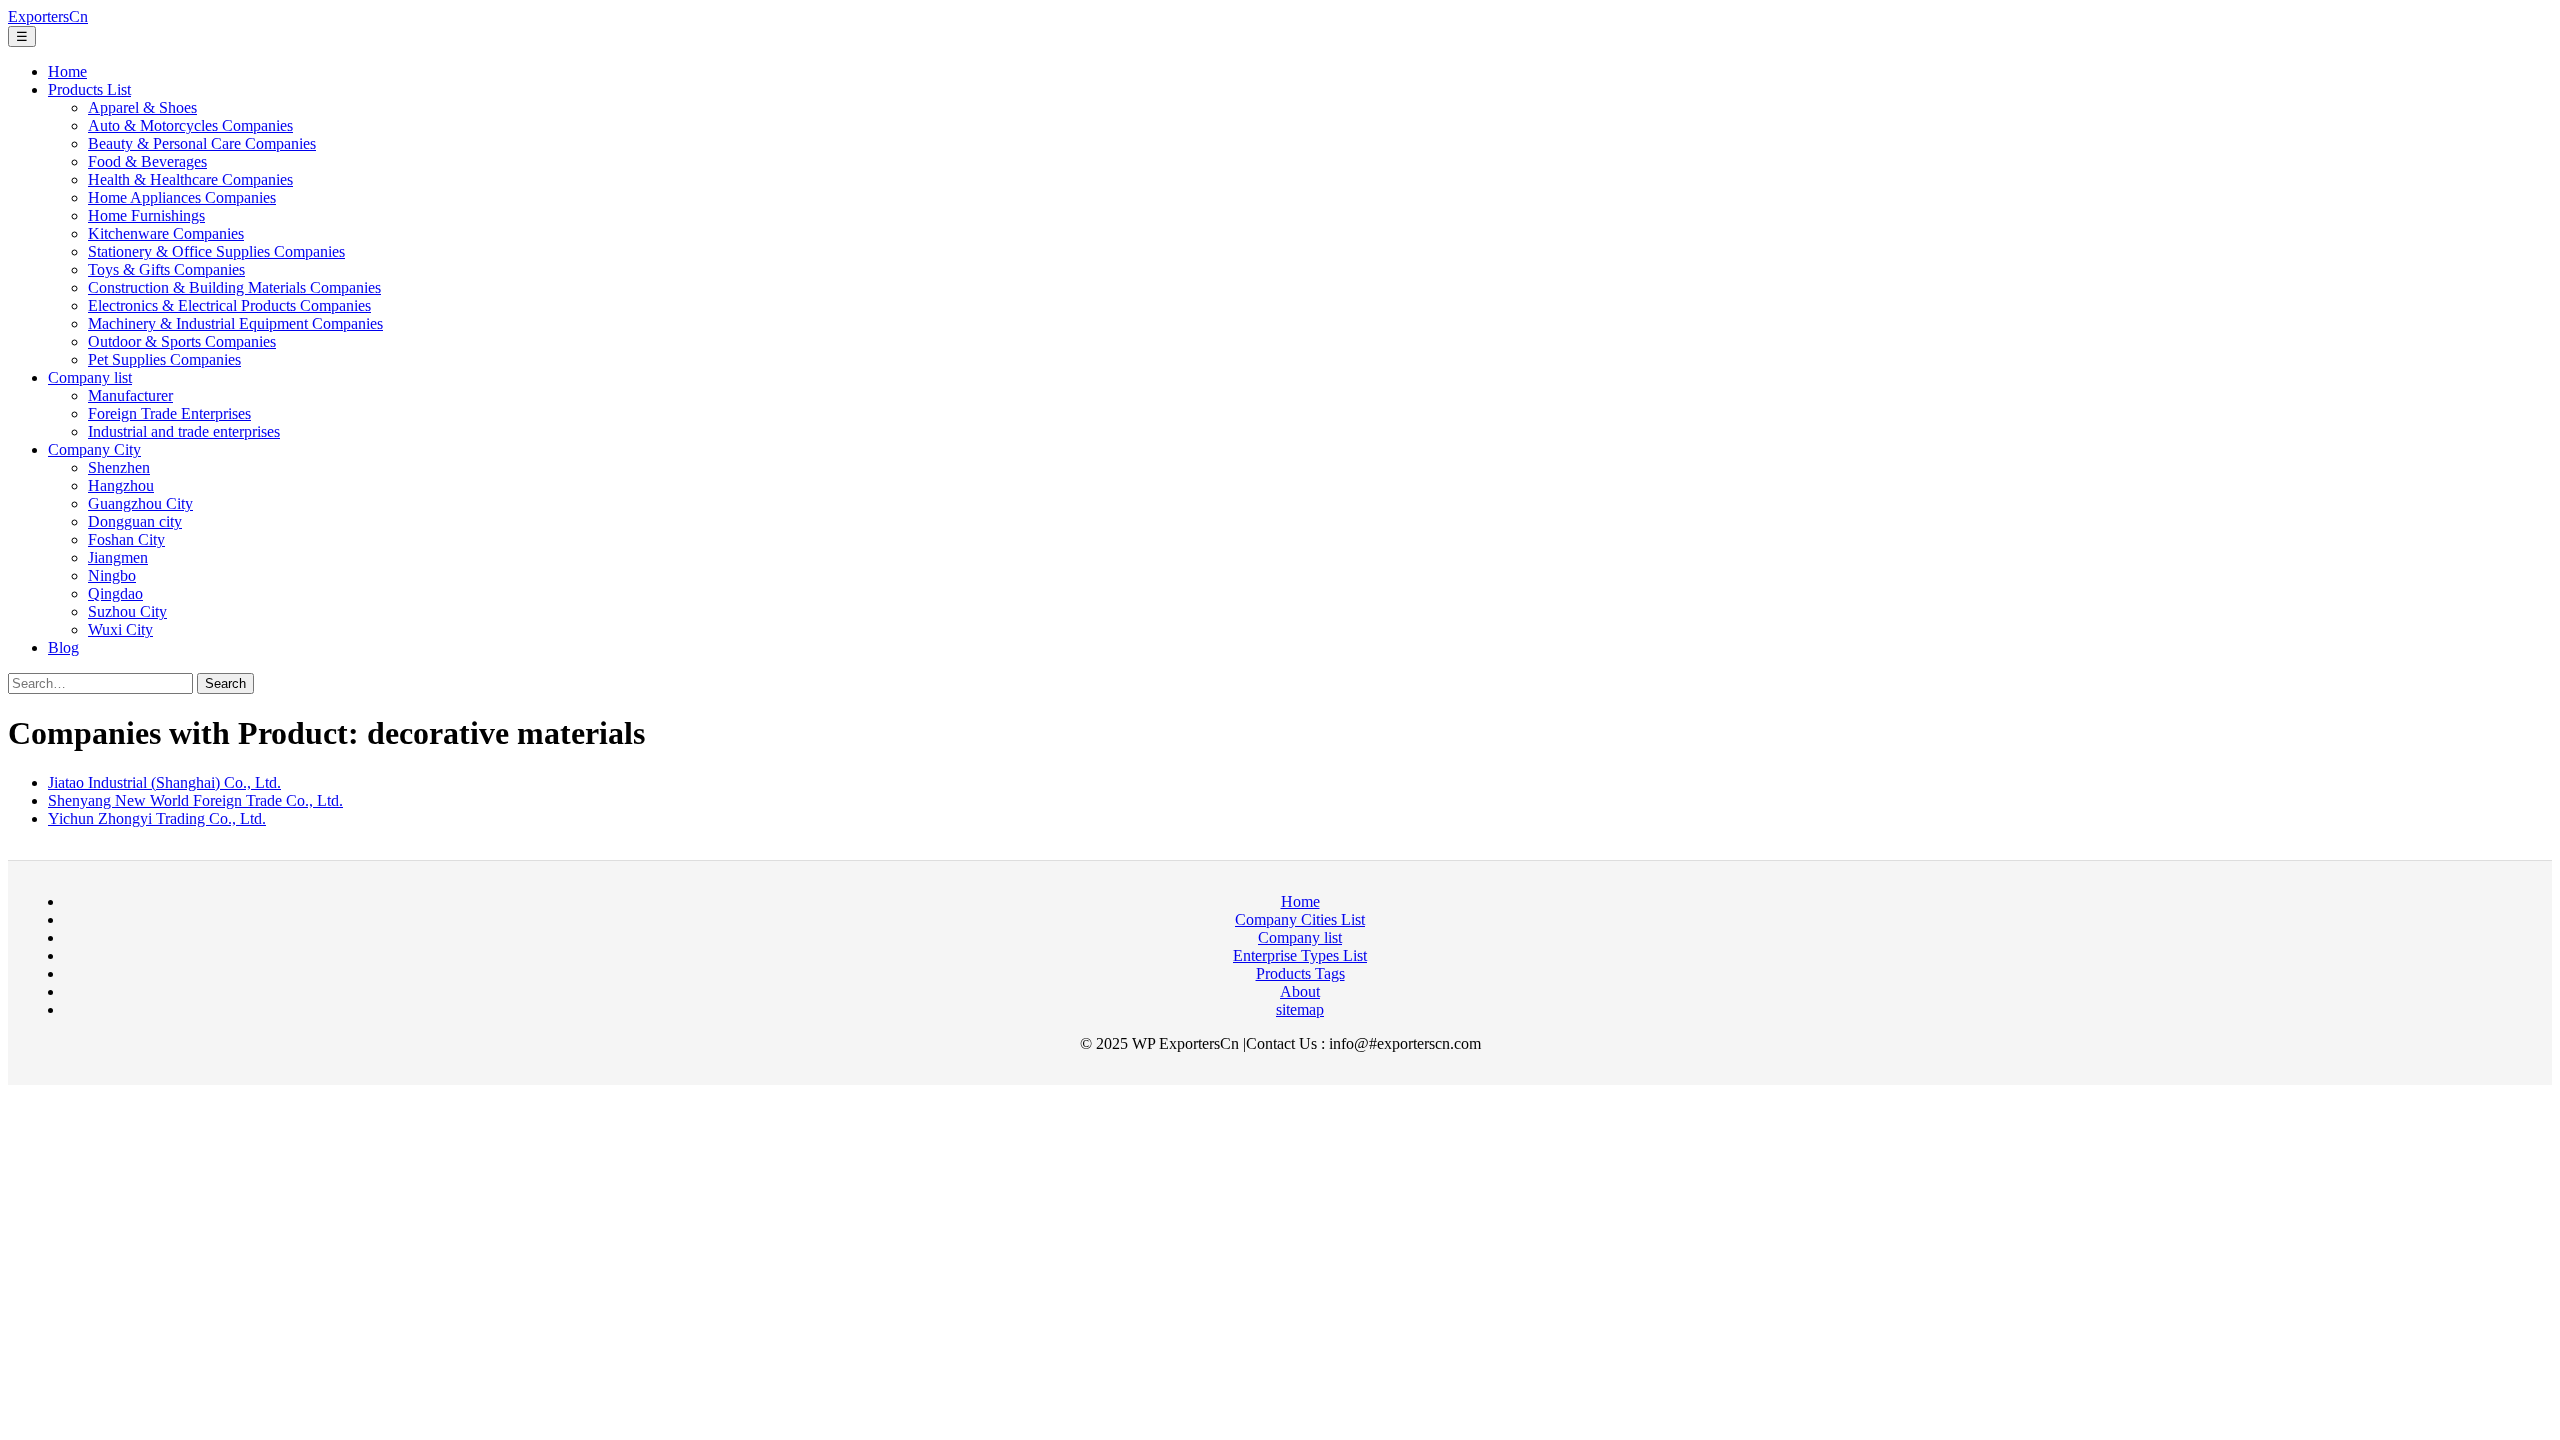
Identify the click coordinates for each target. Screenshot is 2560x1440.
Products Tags (1300, 973)
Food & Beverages (147, 161)
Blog (63, 647)
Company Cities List (1300, 919)
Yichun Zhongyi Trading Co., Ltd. (157, 818)
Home (67, 71)
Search (225, 683)
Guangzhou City (140, 503)
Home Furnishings (146, 215)
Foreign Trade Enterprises (169, 413)
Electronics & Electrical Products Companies (229, 305)
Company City (94, 449)
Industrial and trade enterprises (184, 431)
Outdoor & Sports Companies (182, 341)
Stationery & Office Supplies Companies (216, 251)
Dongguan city (135, 521)
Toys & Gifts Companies (166, 269)
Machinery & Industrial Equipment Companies (235, 323)
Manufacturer (130, 395)
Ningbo (112, 575)
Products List (89, 89)
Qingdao (115, 593)
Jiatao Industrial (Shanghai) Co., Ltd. (164, 782)
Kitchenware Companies (166, 233)
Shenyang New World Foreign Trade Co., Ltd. (195, 800)
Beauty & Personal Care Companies (202, 143)
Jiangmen (118, 557)
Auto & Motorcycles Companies (190, 125)
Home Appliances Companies (182, 197)
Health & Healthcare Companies (190, 179)
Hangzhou (121, 485)
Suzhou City (127, 611)
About (1300, 991)
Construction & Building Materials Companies (234, 287)
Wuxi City (120, 629)
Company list (90, 377)
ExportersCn (48, 16)
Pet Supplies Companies (164, 359)
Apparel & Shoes (142, 107)
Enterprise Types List (1300, 955)
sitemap (1300, 1009)
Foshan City (126, 539)
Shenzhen (119, 467)
